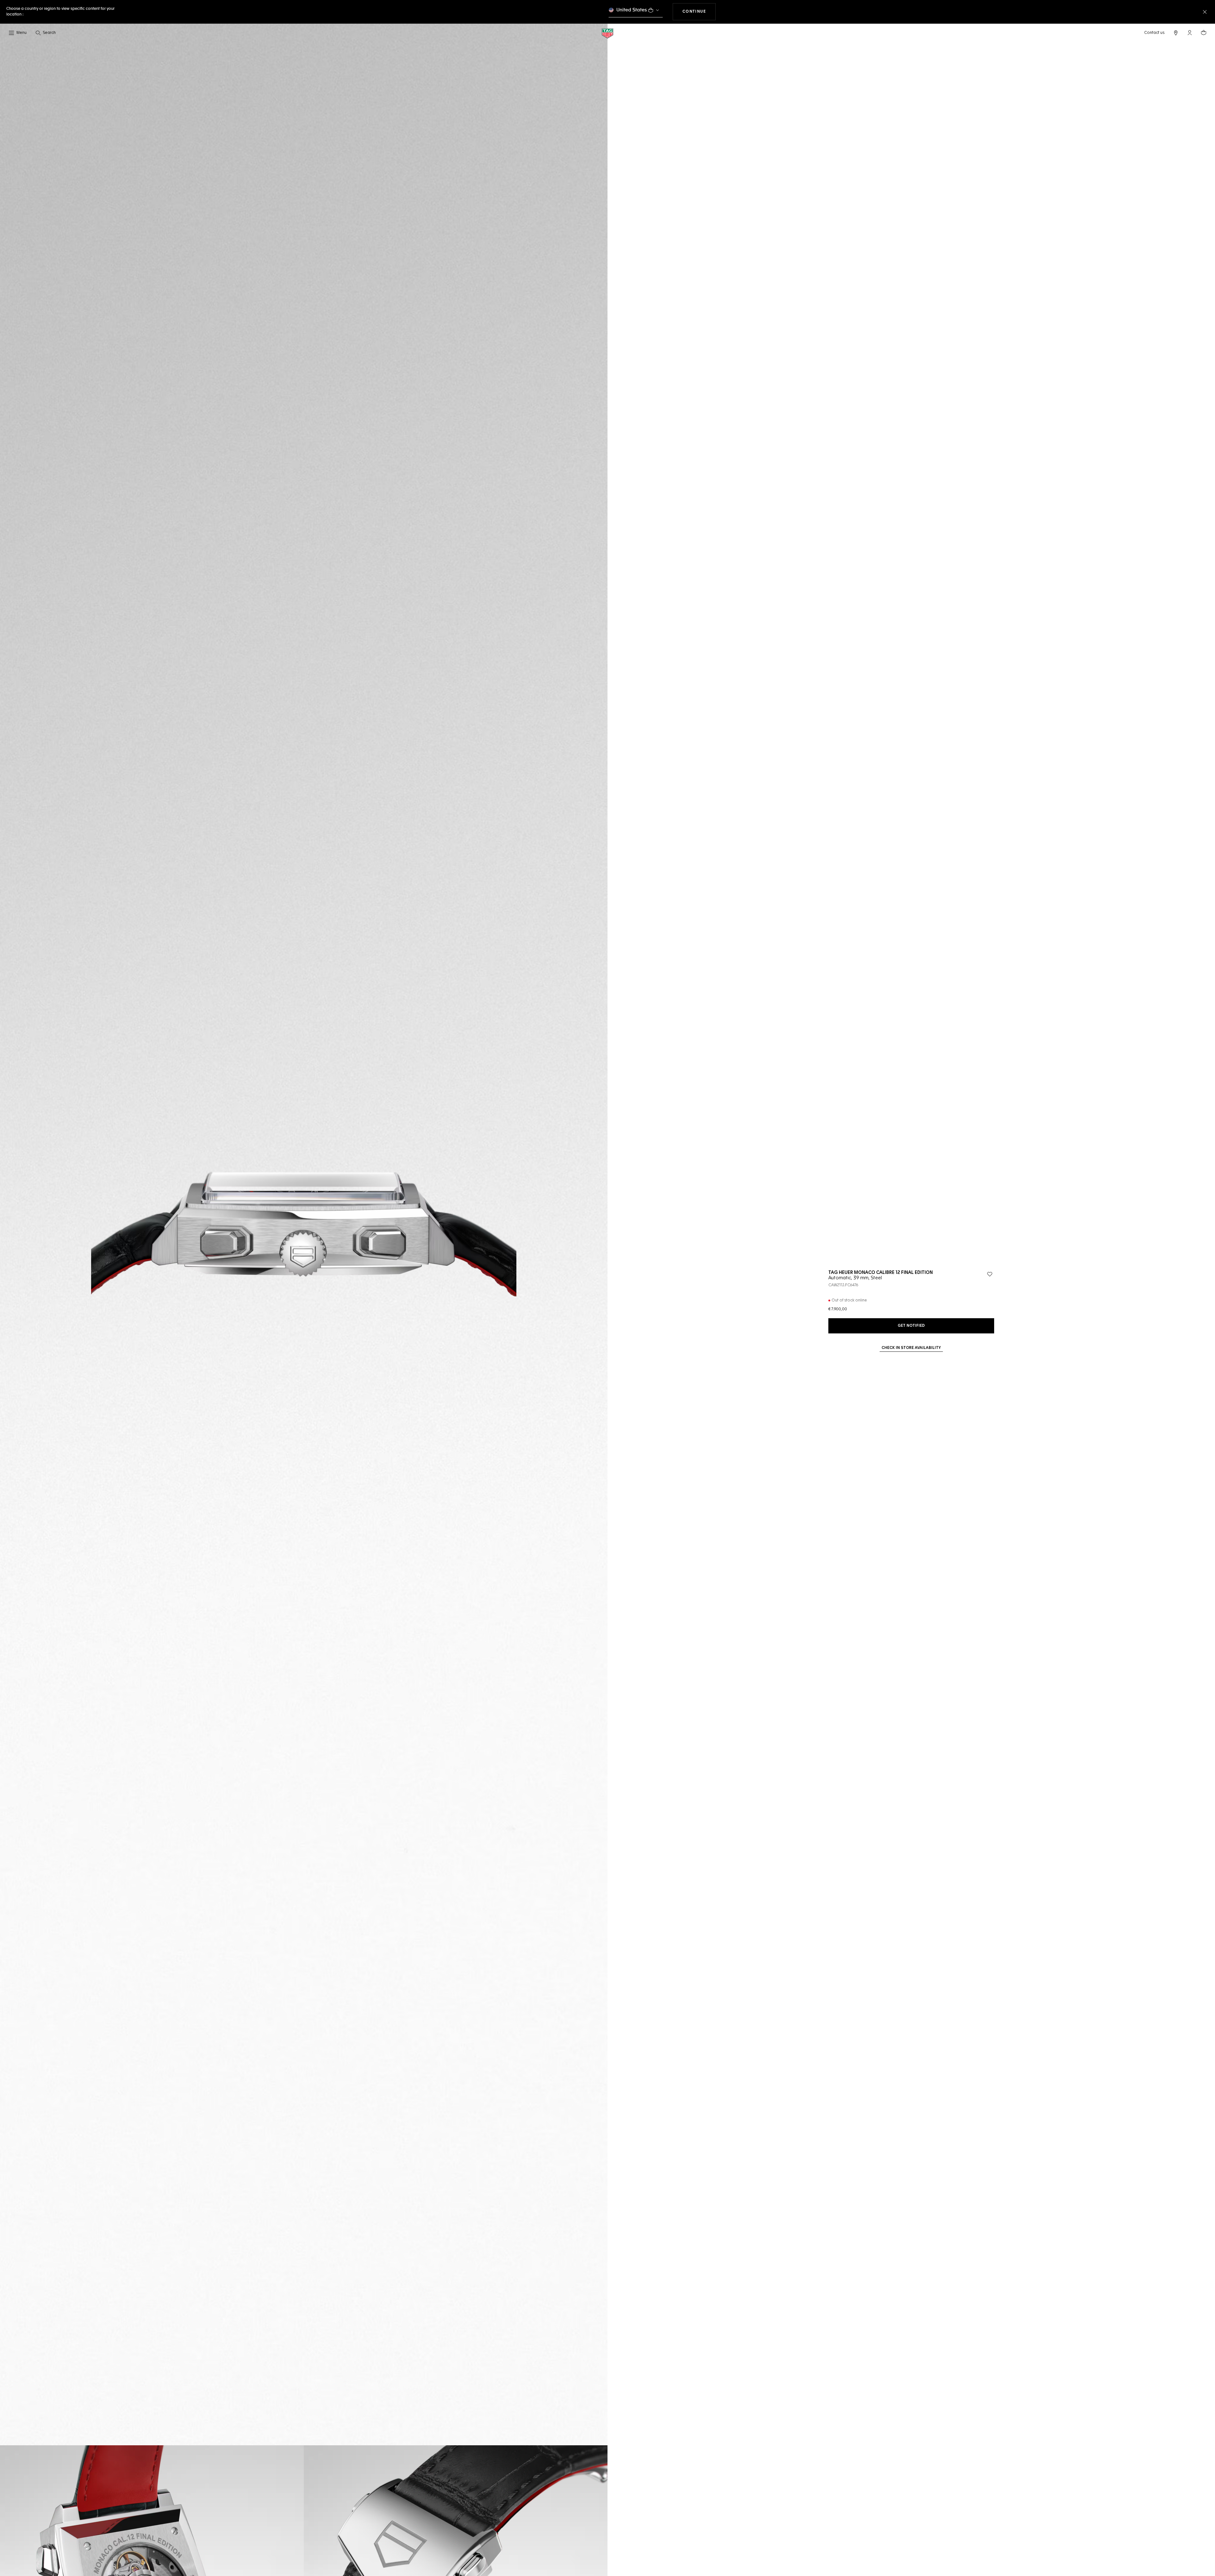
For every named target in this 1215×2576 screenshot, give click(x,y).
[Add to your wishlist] (990, 1274)
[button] (1190, 33)
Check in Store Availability (911, 1348)
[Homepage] (607, 33)
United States (632, 10)
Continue (699, 12)
